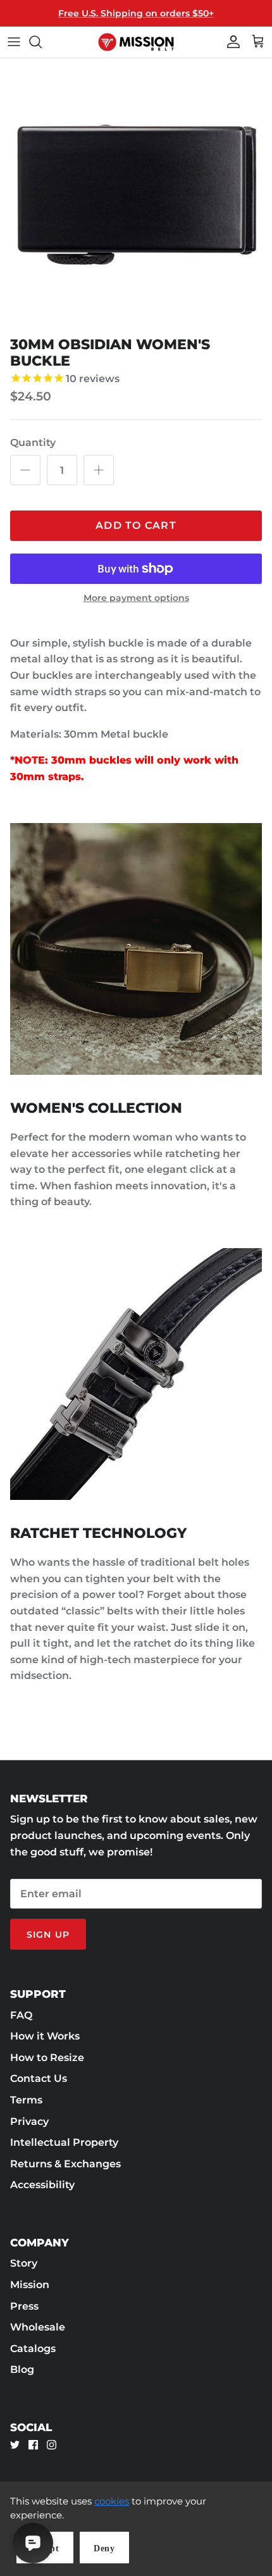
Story (24, 2263)
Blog (22, 2369)
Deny (104, 2548)
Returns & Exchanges (65, 2164)
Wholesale (38, 2327)
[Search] (42, 42)
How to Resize (47, 2058)
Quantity (33, 443)
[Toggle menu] (14, 42)
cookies (112, 2501)
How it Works (45, 2036)
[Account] (230, 42)
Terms (26, 2100)
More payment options (136, 598)
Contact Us (39, 2078)
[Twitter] (15, 2445)
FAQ (21, 2015)
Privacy (29, 2121)
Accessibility (42, 2185)
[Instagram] (52, 2445)
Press (24, 2306)
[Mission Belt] (136, 42)
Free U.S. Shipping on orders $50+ (136, 13)
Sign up (48, 1935)
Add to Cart (136, 525)
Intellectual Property (64, 2142)
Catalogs (33, 2349)
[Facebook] (33, 2445)
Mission (30, 2285)
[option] (136, 194)
